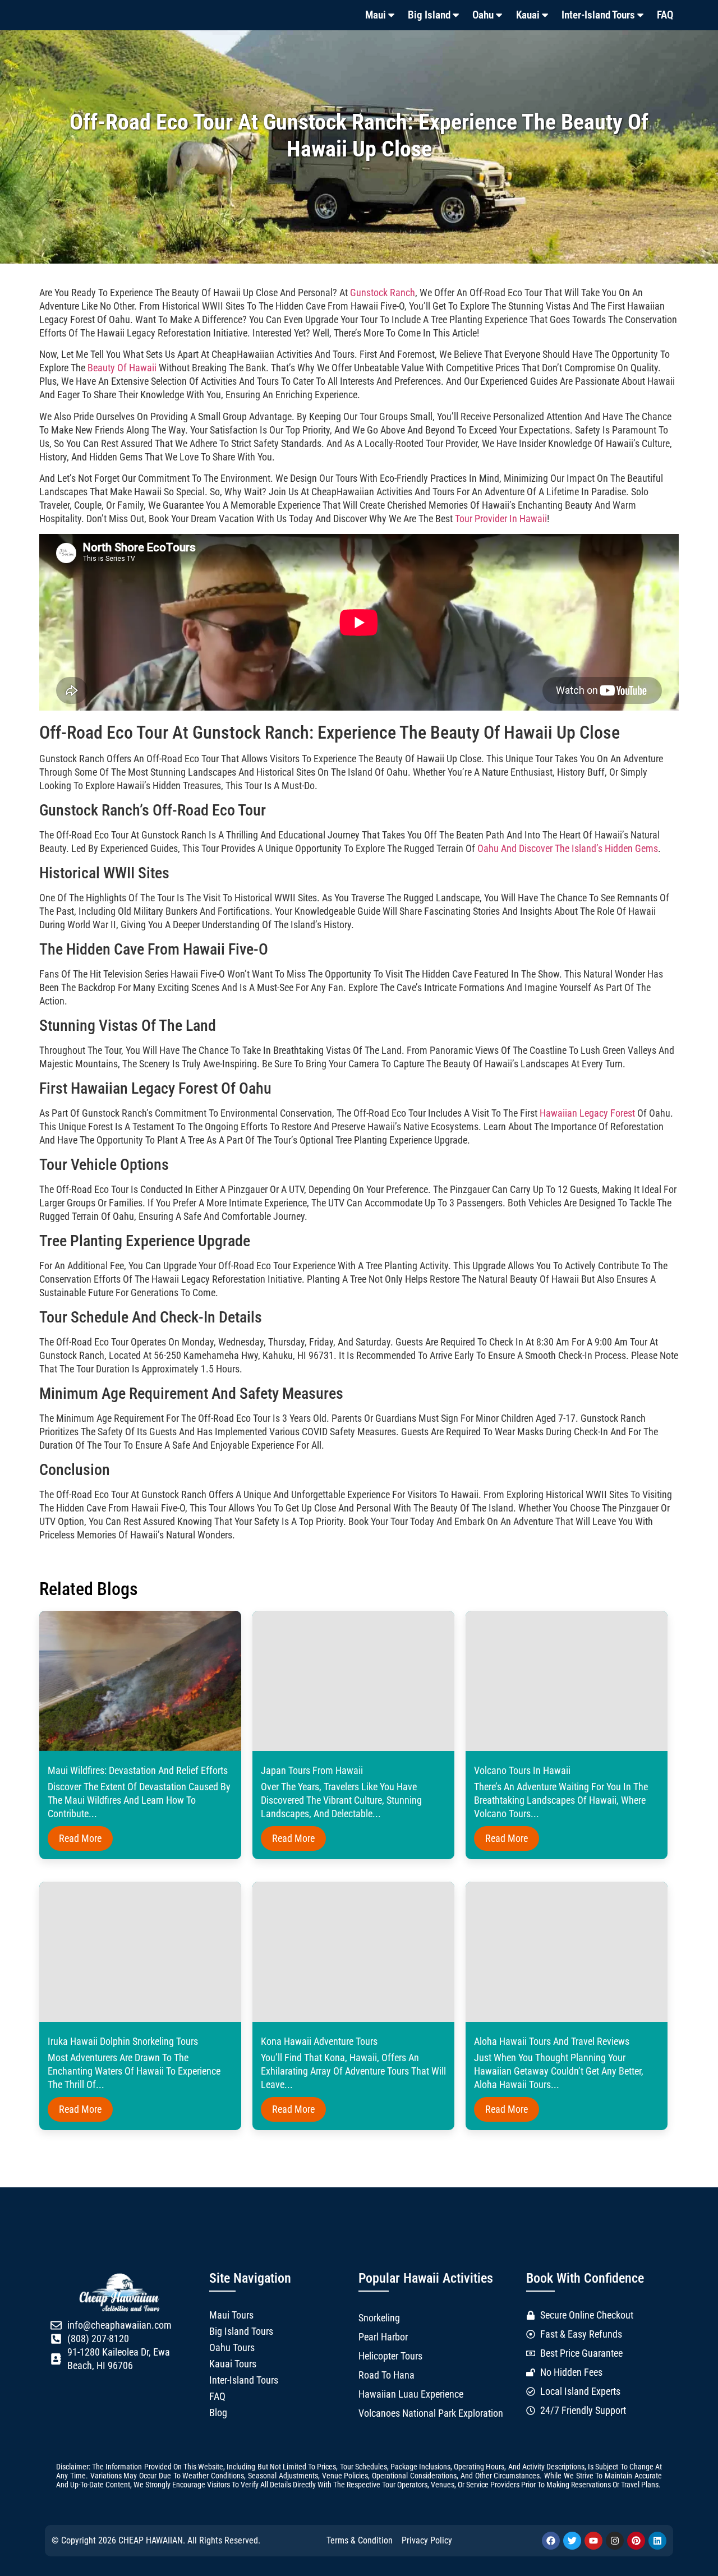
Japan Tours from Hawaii (312, 1771)
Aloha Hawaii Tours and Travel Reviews (552, 2042)
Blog (218, 2413)
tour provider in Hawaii (501, 519)
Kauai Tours (233, 2364)
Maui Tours (231, 2315)
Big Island (429, 15)
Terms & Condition (360, 2540)
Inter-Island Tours (598, 15)
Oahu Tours (232, 2348)
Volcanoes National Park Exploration (431, 2413)
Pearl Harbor (383, 2337)
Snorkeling (379, 2318)
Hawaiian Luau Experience (411, 2394)
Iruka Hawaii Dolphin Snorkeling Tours (123, 2042)
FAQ (665, 15)
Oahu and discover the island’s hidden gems (568, 849)
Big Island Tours (241, 2331)
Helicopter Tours (390, 2356)
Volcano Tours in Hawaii (522, 1771)
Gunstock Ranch (383, 293)
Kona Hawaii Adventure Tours (319, 2042)
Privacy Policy (427, 2540)
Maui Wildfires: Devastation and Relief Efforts (138, 1771)
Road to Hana (386, 2375)
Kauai (528, 15)
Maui (376, 15)
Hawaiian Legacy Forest (587, 1113)
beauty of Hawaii (122, 368)
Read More (80, 1838)
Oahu (483, 15)
